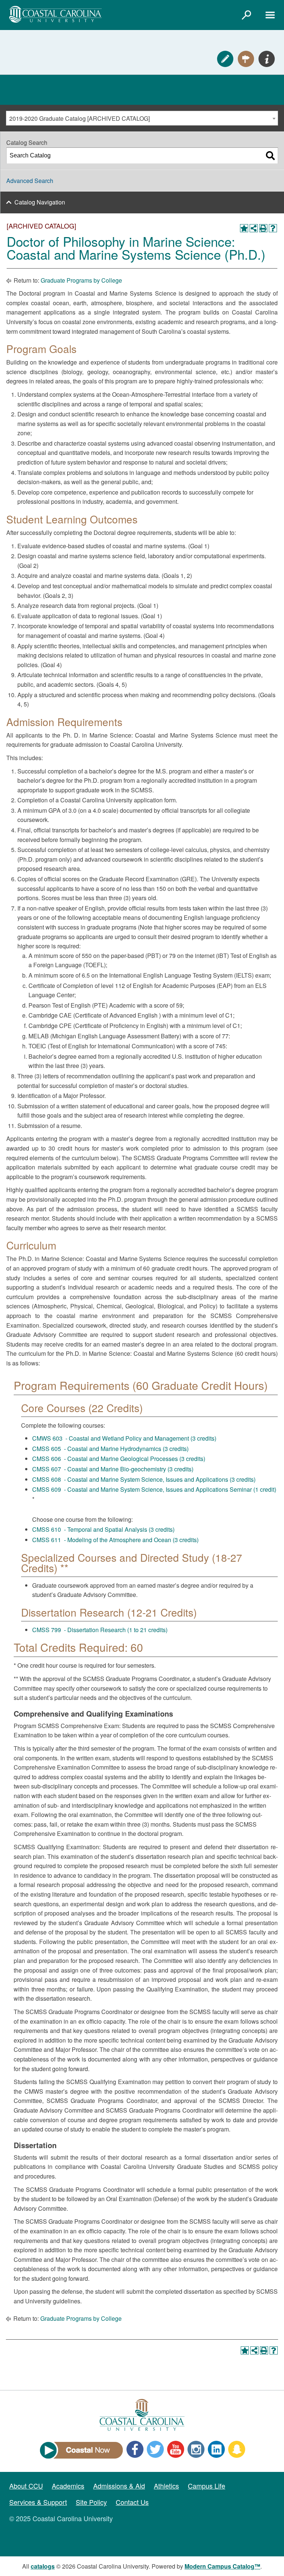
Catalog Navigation (40, 202)
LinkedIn (216, 2449)
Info (267, 59)
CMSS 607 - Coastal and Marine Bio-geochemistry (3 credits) (113, 1469)
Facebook (135, 2449)
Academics (68, 2486)
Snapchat (237, 2449)
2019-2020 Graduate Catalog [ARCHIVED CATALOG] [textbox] (80, 118)
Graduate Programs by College (81, 280)
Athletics (166, 2486)
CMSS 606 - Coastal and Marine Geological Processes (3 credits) (119, 1459)
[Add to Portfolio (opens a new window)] (244, 228)
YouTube (176, 2449)
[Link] (246, 15)
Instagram (196, 2449)
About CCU (26, 2486)
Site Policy (91, 2502)
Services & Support (38, 2502)
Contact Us (132, 2502)
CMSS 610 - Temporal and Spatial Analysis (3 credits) (103, 1529)
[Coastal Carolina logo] (55, 14)
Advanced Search (30, 181)
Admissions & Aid (119, 2486)
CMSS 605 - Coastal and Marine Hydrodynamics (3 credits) (110, 1449)
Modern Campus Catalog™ (222, 2566)
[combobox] (142, 118)
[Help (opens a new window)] (273, 228)
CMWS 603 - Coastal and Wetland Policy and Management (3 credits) (124, 1438)
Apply (225, 59)
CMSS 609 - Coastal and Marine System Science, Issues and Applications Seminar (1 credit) (154, 1489)
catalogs (43, 2566)
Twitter (155, 2449)
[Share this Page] (254, 228)
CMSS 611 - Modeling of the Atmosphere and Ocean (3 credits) (115, 1540)
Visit (246, 59)
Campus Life (207, 2486)
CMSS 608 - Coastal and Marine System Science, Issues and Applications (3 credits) (144, 1479)
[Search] (270, 156)
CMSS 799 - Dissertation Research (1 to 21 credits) (100, 1630)
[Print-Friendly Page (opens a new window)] (263, 228)
